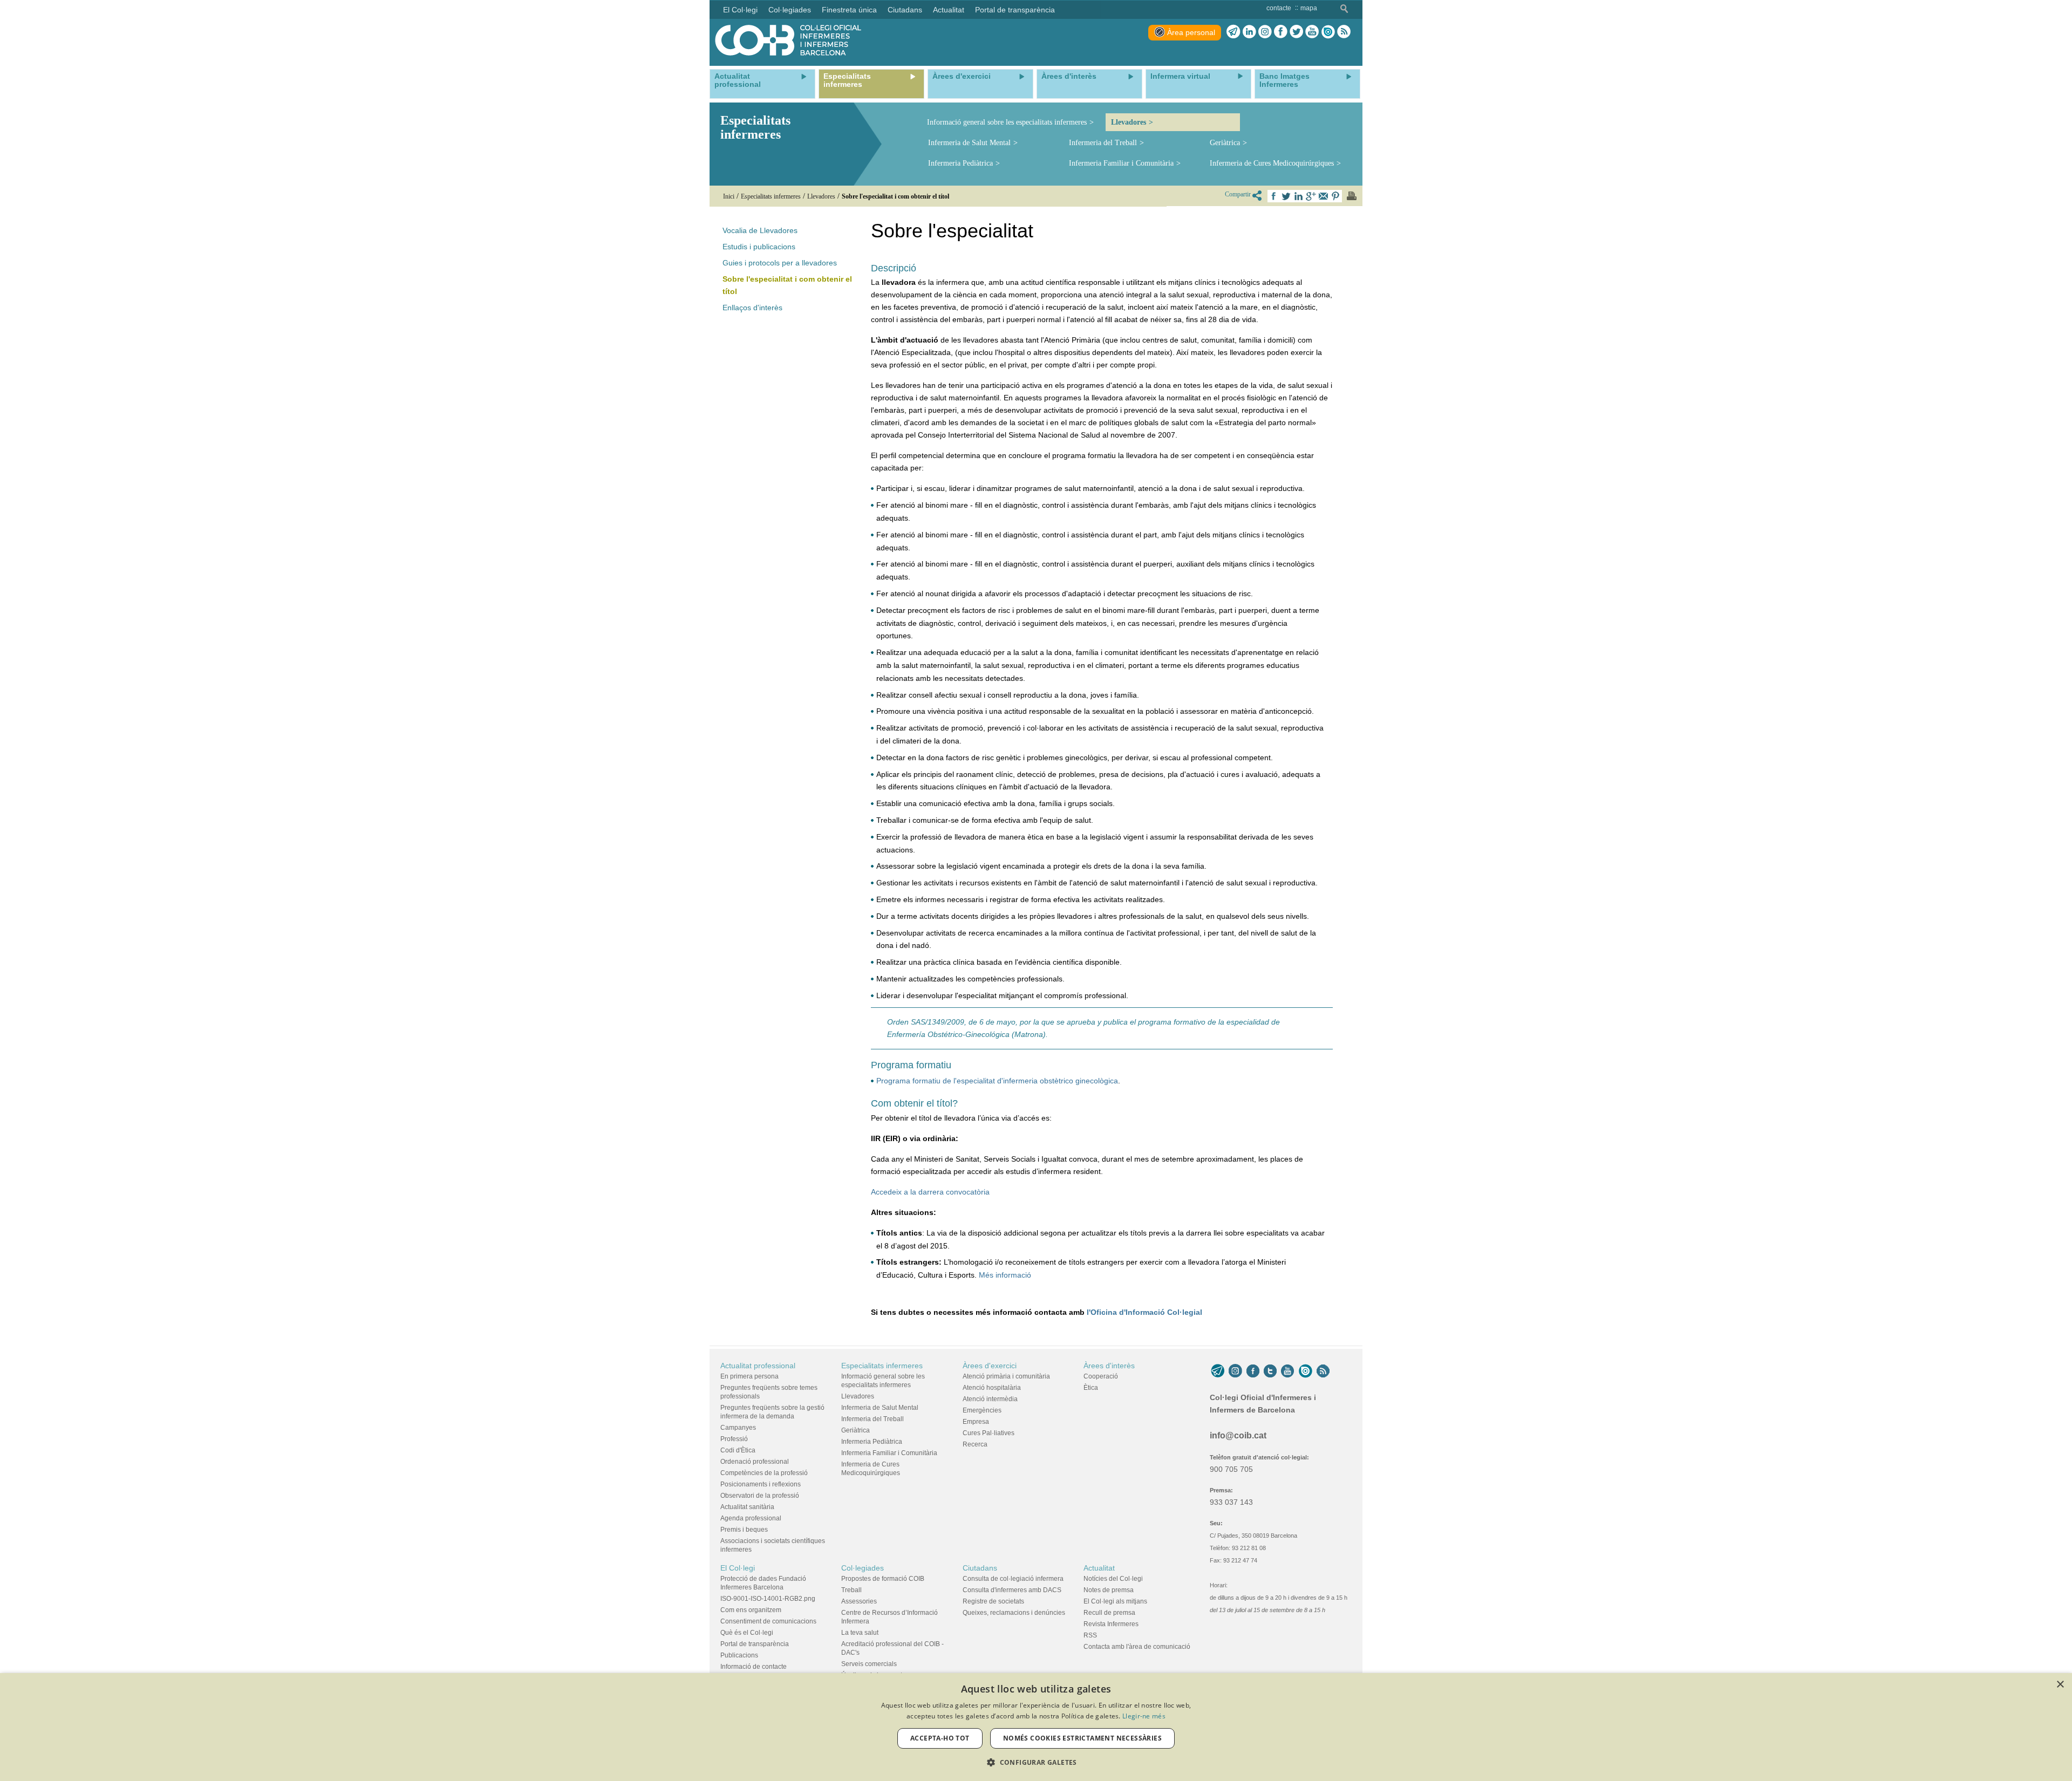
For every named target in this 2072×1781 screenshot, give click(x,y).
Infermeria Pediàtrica (960, 163)
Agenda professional (751, 1518)
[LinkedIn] (1249, 32)
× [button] (2060, 1685)
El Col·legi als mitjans (1115, 1601)
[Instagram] (1235, 1371)
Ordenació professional (755, 1462)
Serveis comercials (869, 1664)
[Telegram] (1233, 32)
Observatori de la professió (760, 1496)
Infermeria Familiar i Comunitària (1121, 163)
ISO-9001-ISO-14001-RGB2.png (768, 1599)
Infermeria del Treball (1103, 143)
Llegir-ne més (1144, 1716)
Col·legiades (863, 1568)
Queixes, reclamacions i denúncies (1014, 1613)
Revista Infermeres (1111, 1624)
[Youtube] (1312, 32)
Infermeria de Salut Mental (969, 143)
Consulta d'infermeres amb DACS (1012, 1590)
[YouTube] (1287, 1371)
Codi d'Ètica (738, 1450)
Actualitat (1099, 1568)
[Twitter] (1296, 32)
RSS (1090, 1635)
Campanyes (738, 1428)
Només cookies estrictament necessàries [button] (1082, 1738)
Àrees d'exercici (990, 1366)
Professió (734, 1439)
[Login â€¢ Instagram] (1265, 32)
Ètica (1091, 1388)
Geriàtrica (1225, 143)
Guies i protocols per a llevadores (780, 263)
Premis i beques (744, 1530)
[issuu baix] (1305, 1371)
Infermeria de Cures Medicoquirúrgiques (1272, 163)
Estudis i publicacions (759, 247)
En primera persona (749, 1376)
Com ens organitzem (751, 1610)
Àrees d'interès (1109, 1366)
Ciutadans (980, 1568)
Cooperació (1101, 1376)
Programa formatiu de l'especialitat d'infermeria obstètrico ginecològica (997, 1081)
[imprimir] (1352, 196)
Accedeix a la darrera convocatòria (930, 1192)
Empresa (976, 1422)
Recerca (975, 1444)
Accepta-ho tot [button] (940, 1738)
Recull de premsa (1109, 1613)
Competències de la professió (764, 1473)
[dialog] (1036, 1727)
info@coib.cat (1238, 1435)
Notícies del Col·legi (1113, 1579)
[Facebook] (1281, 32)
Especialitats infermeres (882, 1366)
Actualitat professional (758, 1366)
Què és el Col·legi (747, 1633)
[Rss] (1344, 32)
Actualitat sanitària (747, 1507)
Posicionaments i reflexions (761, 1484)
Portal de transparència (755, 1644)
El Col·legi (738, 1568)
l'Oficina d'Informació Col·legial (1144, 1312)
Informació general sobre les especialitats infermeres (1007, 122)
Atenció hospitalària (992, 1388)
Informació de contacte (754, 1667)
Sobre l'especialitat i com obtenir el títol (787, 285)
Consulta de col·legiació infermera (1013, 1579)
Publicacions (739, 1655)
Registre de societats (993, 1601)
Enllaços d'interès (752, 308)
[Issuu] (1328, 32)
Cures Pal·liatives (989, 1433)
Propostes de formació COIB (883, 1579)
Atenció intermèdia (990, 1399)
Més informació (1005, 1275)
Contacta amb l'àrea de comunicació (1137, 1647)
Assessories (859, 1601)
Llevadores (1129, 122)
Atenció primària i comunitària (1006, 1376)
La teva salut (860, 1633)
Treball (851, 1590)
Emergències (982, 1410)
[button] (1036, 1762)
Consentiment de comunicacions (768, 1621)
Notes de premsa (1109, 1590)
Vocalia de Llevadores (760, 230)
